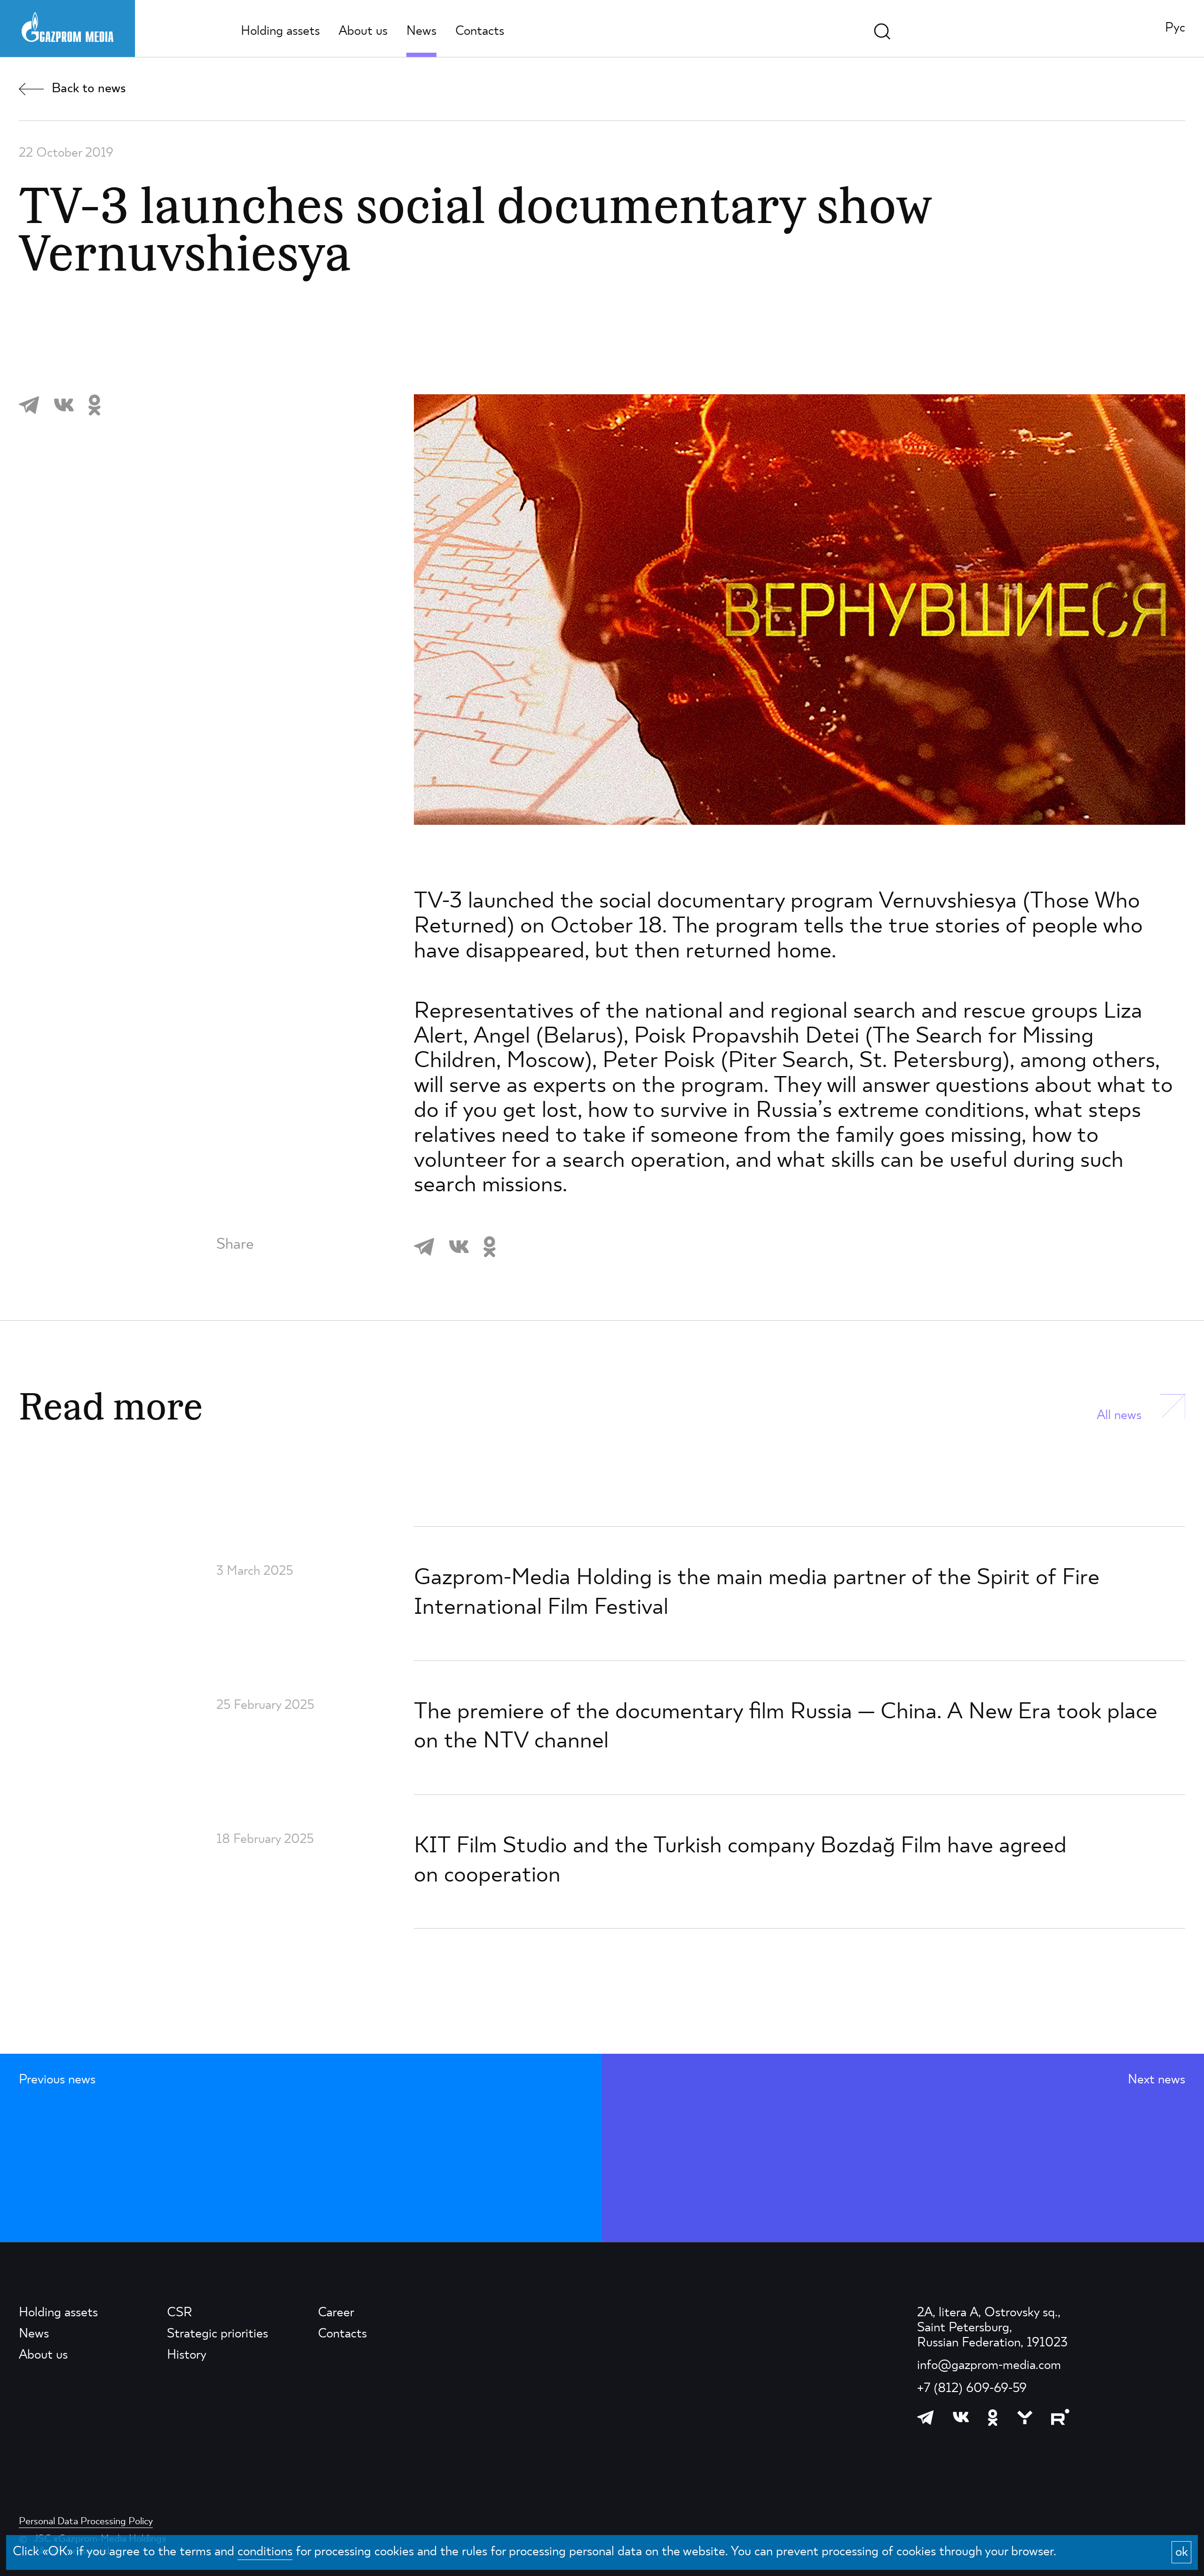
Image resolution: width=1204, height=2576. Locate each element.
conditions (265, 2552)
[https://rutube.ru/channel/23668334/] (1060, 2417)
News (421, 32)
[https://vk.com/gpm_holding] (961, 2417)
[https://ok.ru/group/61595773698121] (993, 2417)
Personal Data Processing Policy (86, 2522)
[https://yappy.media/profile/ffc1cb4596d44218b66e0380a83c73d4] (1025, 2417)
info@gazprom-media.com (989, 2366)
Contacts (480, 32)
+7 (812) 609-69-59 (972, 2389)
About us (363, 32)
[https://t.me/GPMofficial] (926, 2417)
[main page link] (67, 27)
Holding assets (280, 32)
